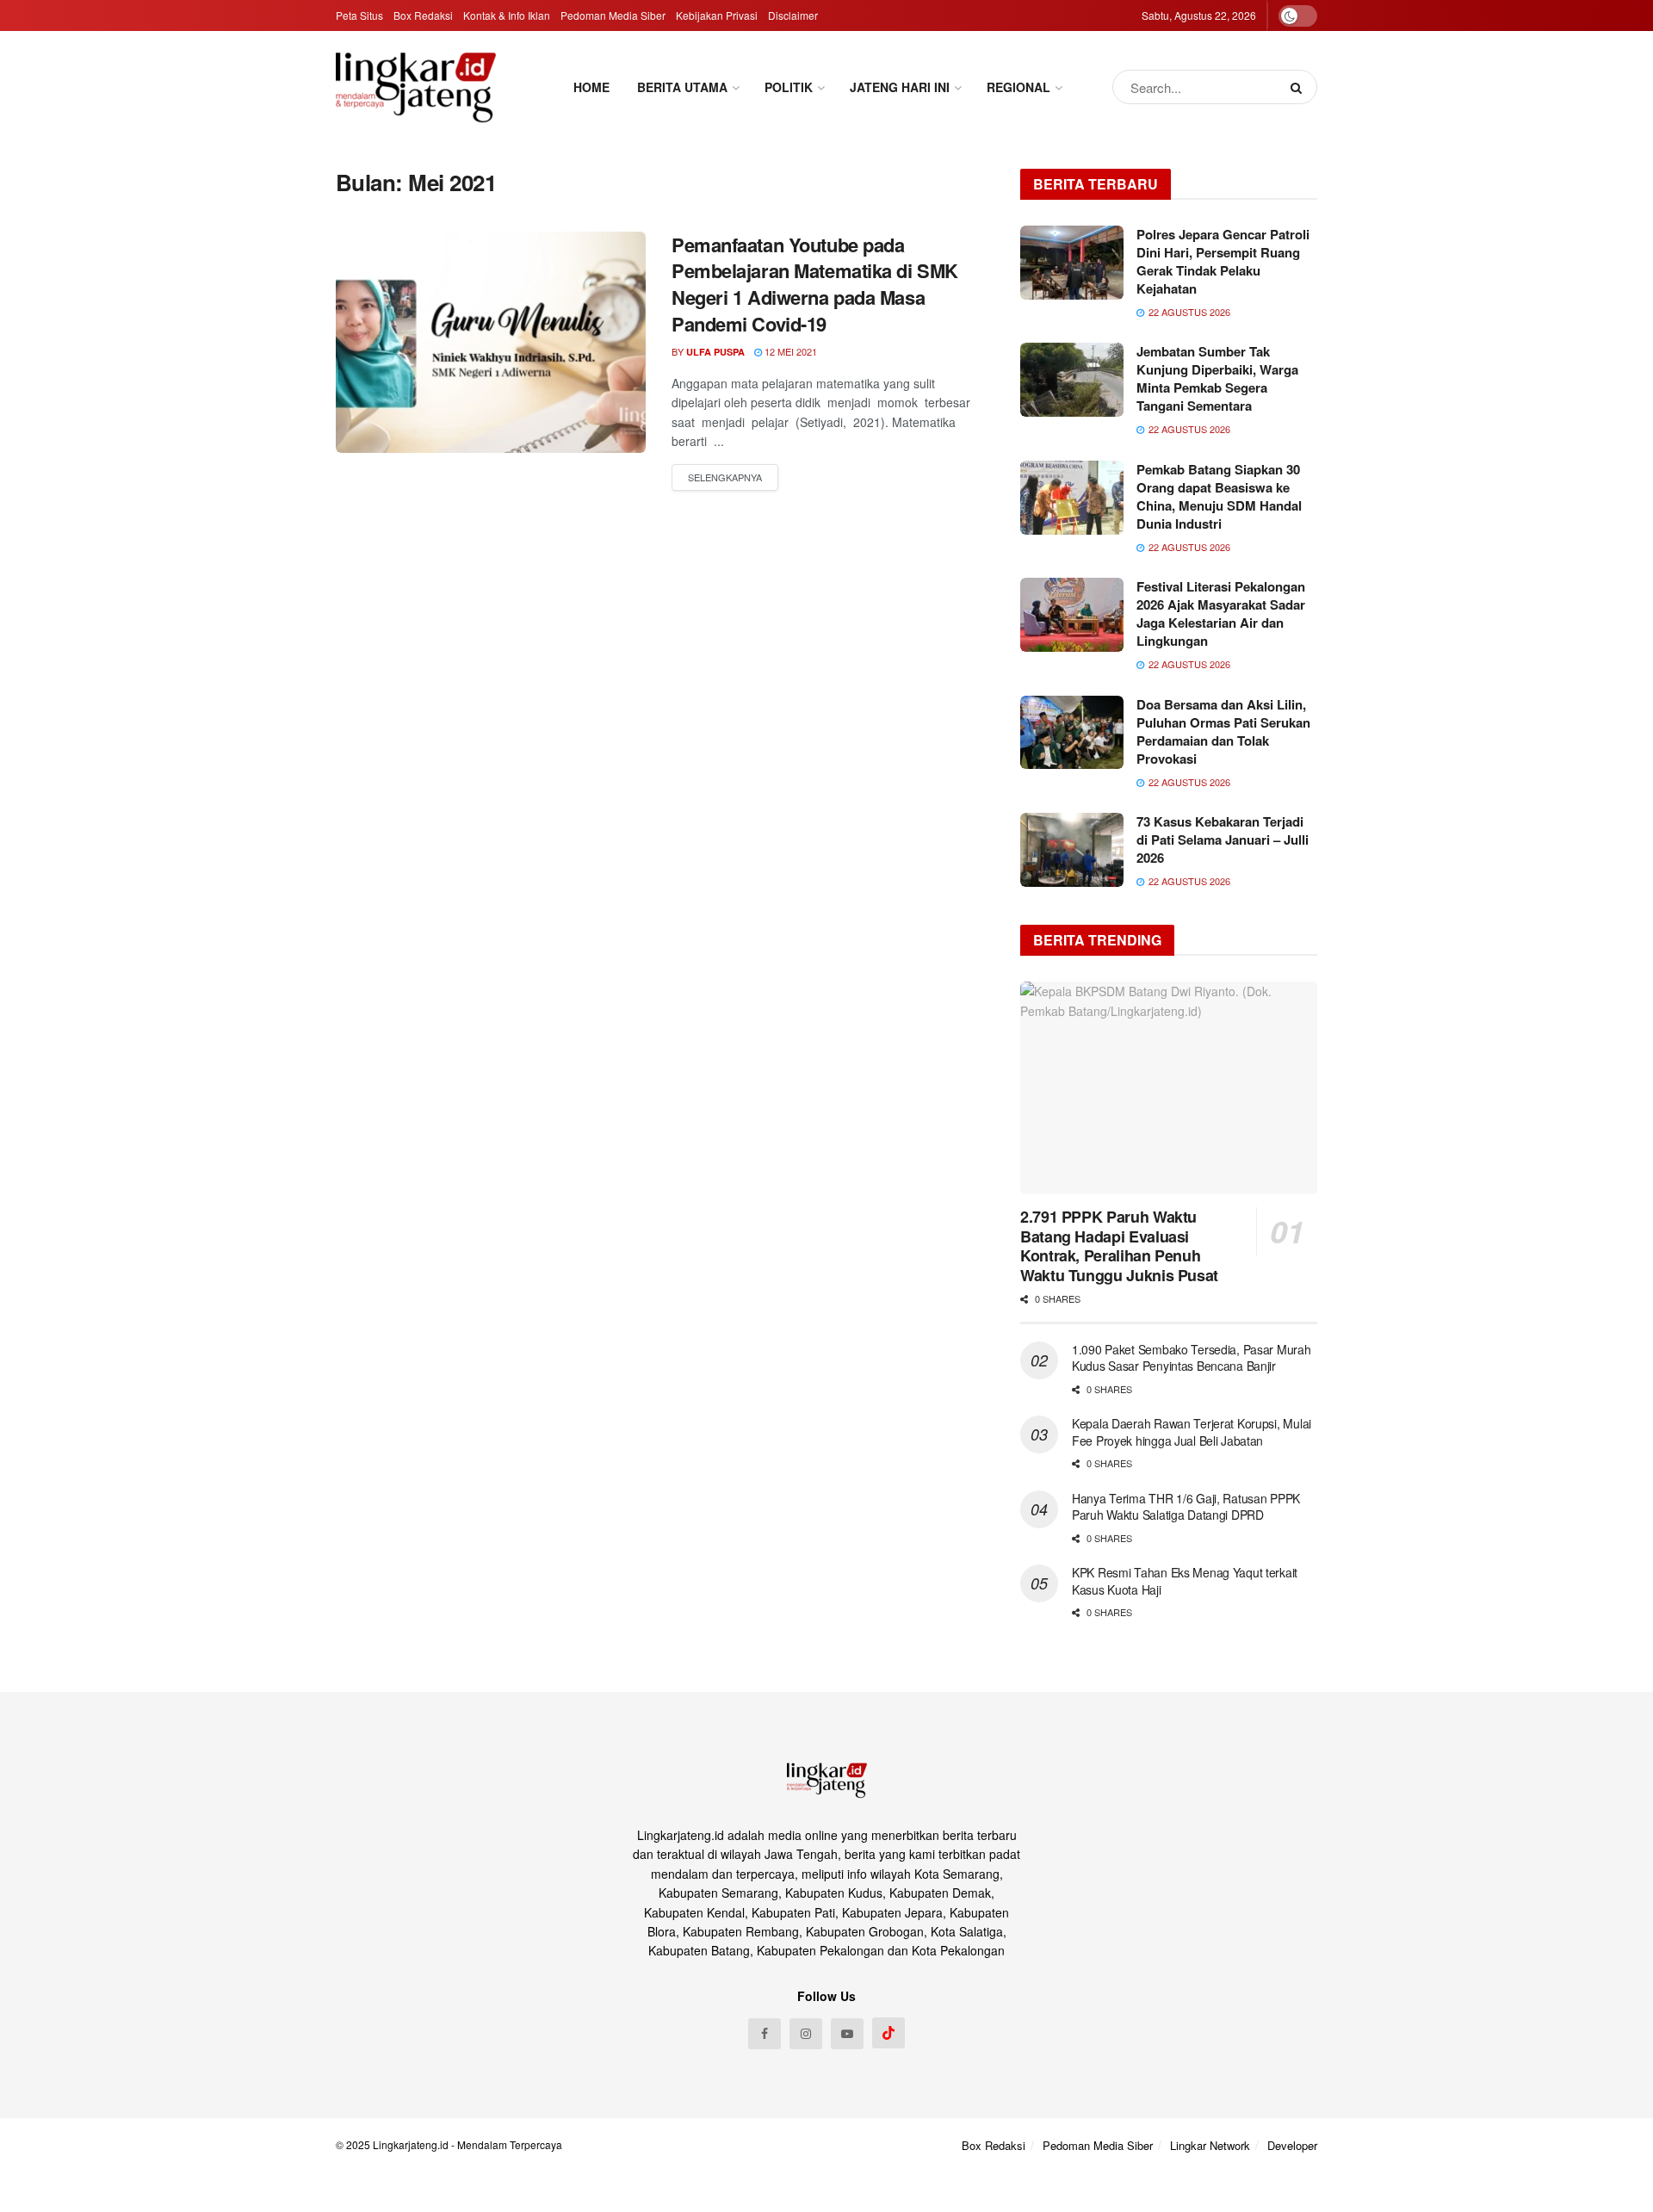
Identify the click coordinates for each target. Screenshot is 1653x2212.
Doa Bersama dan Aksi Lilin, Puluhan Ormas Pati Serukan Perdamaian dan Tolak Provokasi (1223, 731)
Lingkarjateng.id (411, 2144)
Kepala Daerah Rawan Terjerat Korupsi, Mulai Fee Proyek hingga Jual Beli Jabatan (1192, 1432)
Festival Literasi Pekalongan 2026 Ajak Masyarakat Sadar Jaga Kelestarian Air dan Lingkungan (1221, 613)
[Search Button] (1300, 87)
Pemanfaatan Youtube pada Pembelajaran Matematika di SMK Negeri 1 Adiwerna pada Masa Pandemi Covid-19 (815, 284)
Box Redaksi (423, 15)
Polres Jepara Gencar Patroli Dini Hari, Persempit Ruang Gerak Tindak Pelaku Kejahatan (1223, 261)
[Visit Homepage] (416, 87)
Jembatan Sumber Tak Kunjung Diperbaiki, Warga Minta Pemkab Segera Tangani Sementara (1217, 378)
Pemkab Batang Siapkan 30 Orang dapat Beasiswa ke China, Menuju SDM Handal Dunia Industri (1219, 496)
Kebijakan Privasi (717, 15)
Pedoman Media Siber (613, 15)
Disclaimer (793, 15)
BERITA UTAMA (682, 87)
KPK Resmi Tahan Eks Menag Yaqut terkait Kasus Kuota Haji (1185, 1581)
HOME (591, 87)
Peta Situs (359, 15)
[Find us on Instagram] (806, 2034)
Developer (1292, 2145)
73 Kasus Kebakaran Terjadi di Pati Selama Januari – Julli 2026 (1223, 840)
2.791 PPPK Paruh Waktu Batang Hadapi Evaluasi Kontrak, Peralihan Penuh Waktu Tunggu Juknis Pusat (1119, 1246)
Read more (725, 478)
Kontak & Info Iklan (507, 15)
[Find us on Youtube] (847, 2034)
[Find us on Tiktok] (888, 2033)
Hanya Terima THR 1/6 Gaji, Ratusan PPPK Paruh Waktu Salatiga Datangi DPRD (1186, 1507)
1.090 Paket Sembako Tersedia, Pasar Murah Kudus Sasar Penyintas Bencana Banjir (1192, 1358)
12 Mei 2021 (789, 351)
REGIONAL (1018, 87)
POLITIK (789, 87)
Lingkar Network (1210, 2145)
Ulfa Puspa (715, 352)
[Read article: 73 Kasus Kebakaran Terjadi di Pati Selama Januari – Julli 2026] (1072, 850)
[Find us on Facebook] (765, 2034)
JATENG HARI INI (900, 87)
